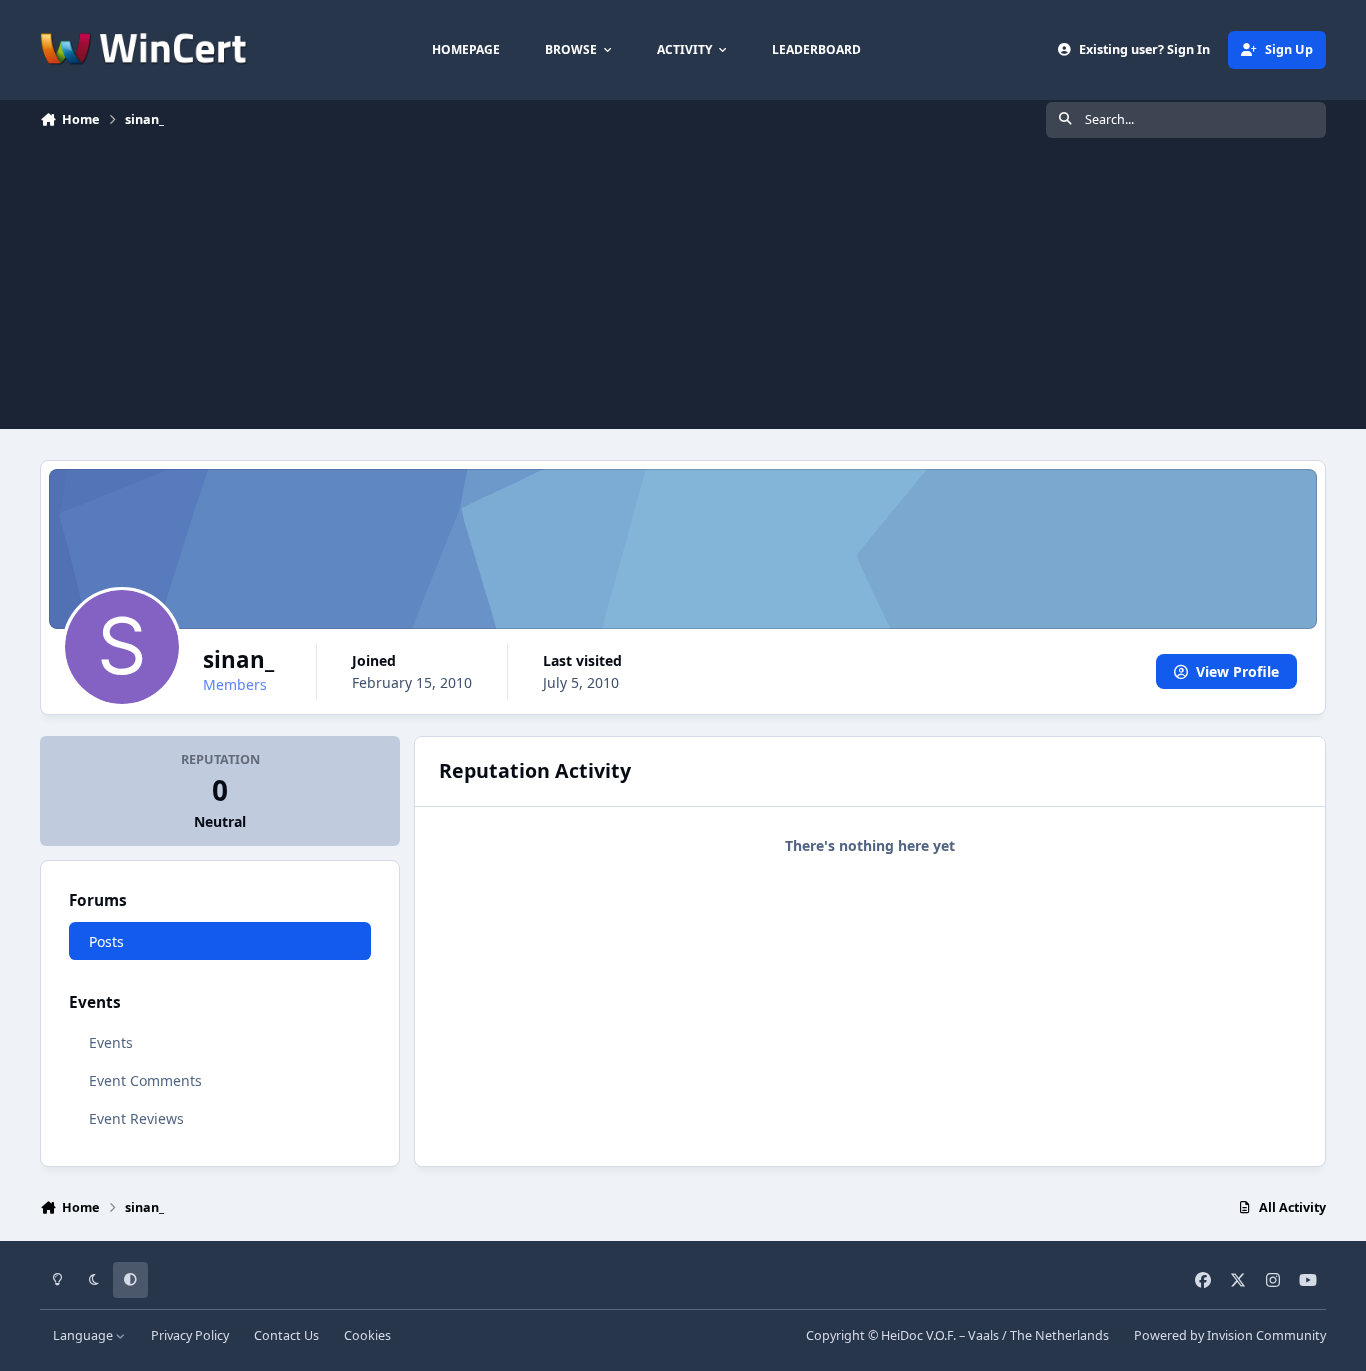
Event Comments (145, 1080)
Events (111, 1042)
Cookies (367, 1335)
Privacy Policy (190, 1335)
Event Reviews (136, 1118)
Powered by (1230, 1335)
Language (84, 1335)
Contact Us (286, 1335)
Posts (106, 941)
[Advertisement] (683, 289)
